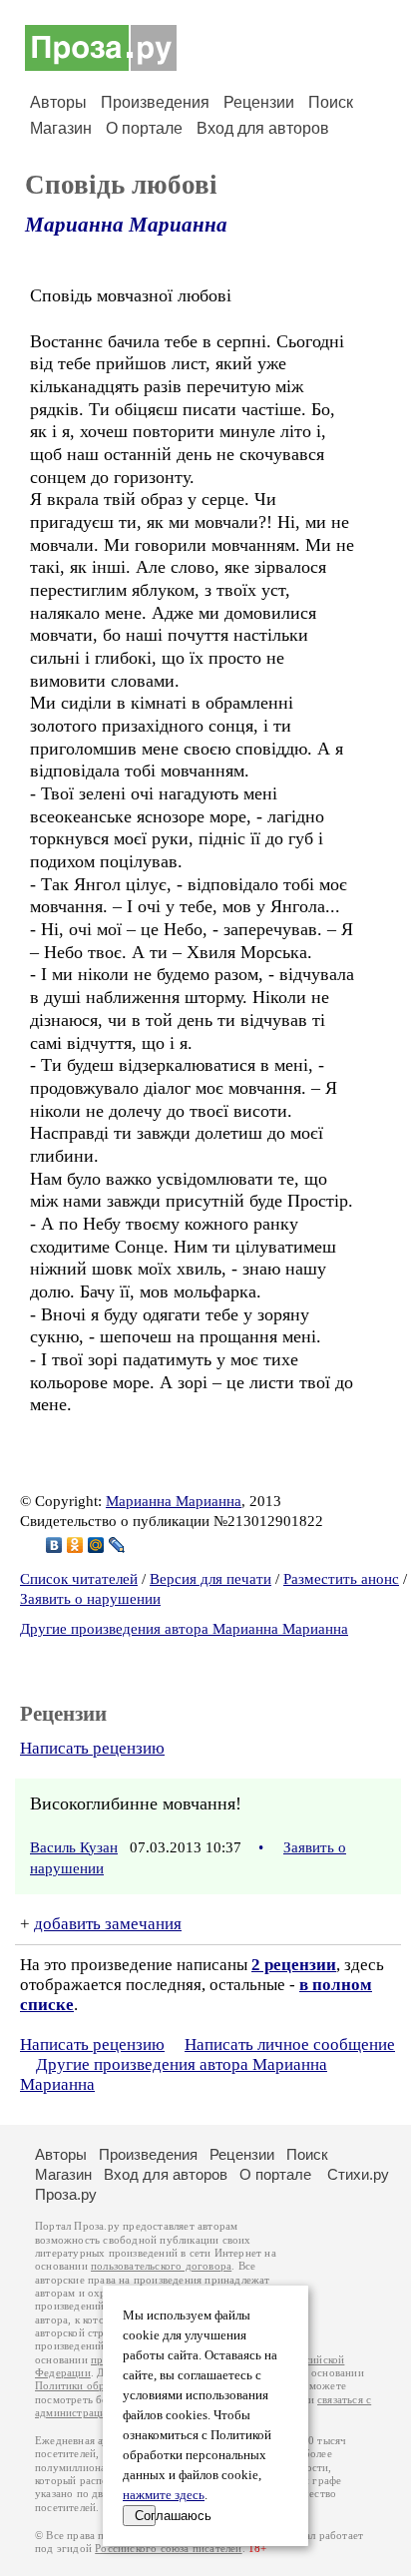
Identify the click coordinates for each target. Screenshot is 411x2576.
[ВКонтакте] (54, 1545)
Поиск (331, 102)
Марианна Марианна (126, 225)
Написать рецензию (92, 1748)
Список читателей (79, 1579)
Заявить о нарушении (90, 1599)
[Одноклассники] (75, 1545)
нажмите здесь (164, 2495)
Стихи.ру (358, 2174)
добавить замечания (108, 1924)
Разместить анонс (341, 1579)
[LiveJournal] (117, 1545)
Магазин (61, 128)
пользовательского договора (161, 2266)
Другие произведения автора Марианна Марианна (184, 1629)
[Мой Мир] (96, 1545)
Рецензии (259, 102)
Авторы (58, 102)
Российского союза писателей (168, 2549)
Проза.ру (66, 2194)
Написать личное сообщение (290, 2045)
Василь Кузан (74, 1847)
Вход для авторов (263, 128)
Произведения (155, 102)
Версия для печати (210, 1579)
